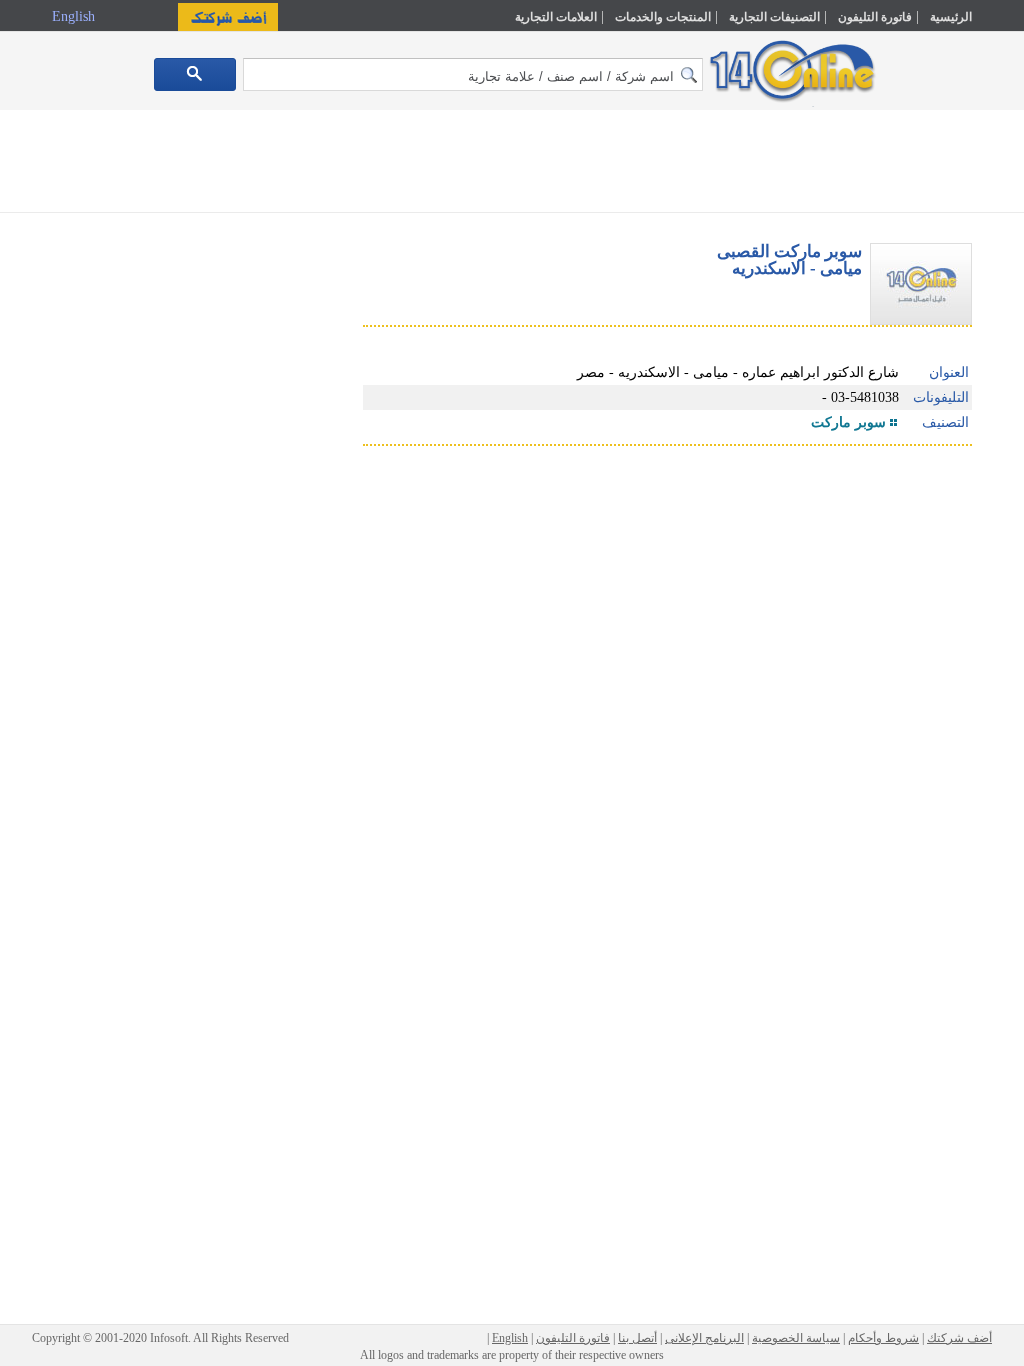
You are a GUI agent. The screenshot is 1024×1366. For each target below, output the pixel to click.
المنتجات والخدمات (663, 17)
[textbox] (473, 74)
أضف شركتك (959, 1338)
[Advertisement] (512, 165)
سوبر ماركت (848, 422)
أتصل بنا (637, 1338)
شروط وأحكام (883, 1338)
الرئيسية (951, 17)
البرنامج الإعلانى (704, 1338)
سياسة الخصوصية (796, 1338)
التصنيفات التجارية (774, 17)
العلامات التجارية (556, 17)
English (75, 16)
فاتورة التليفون (875, 17)
